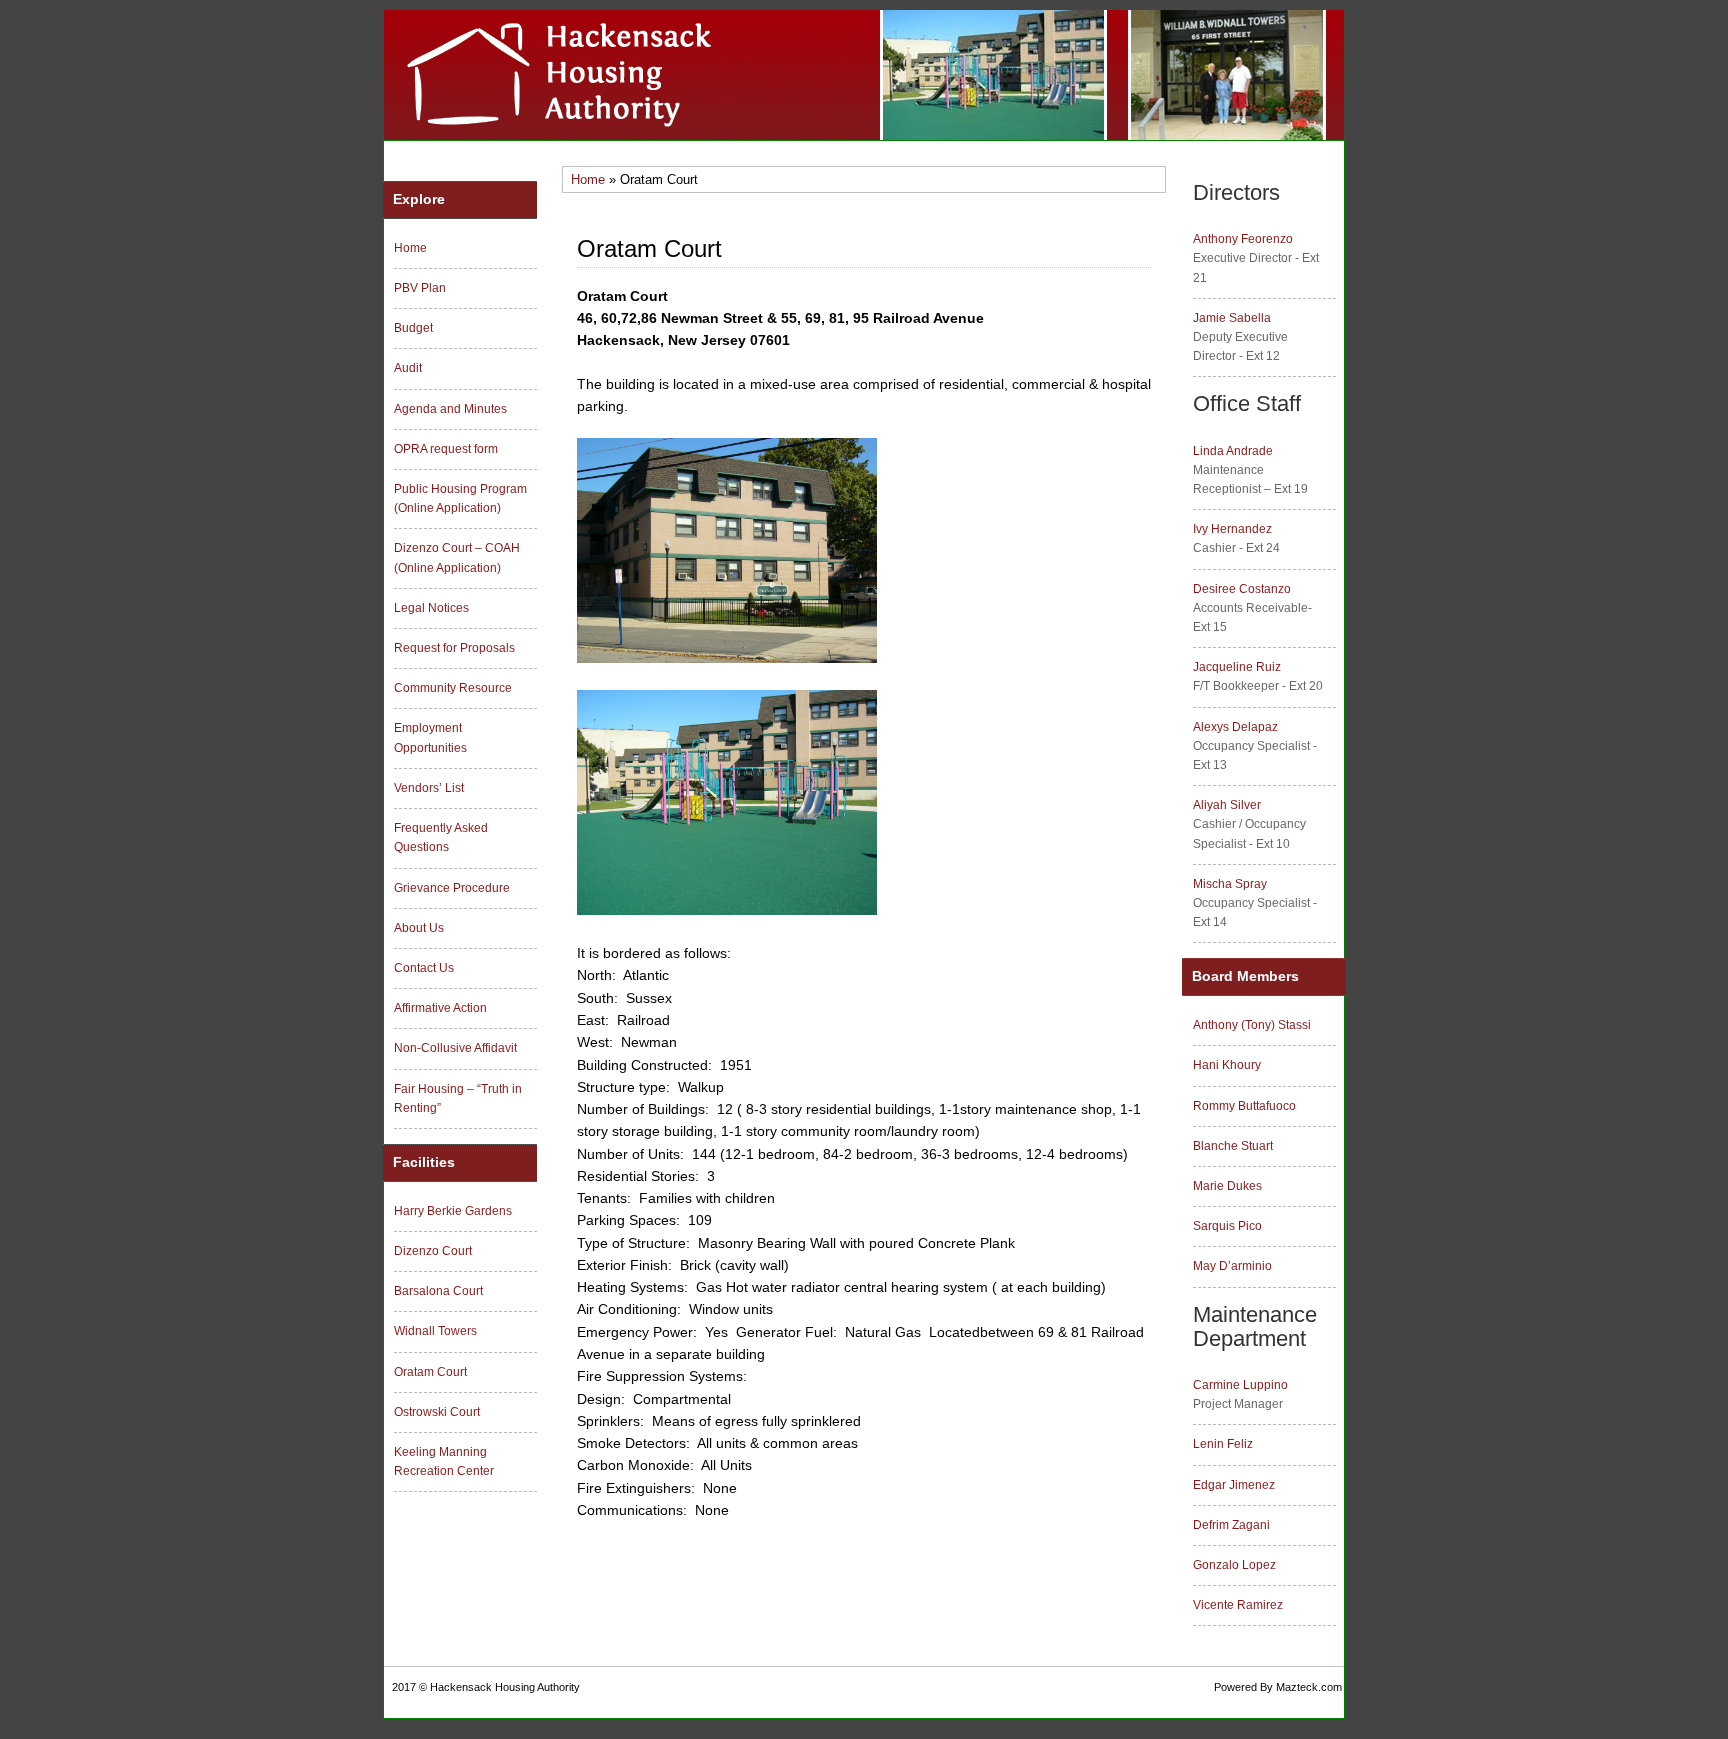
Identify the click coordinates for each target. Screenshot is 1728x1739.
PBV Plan (420, 288)
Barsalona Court (438, 1291)
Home (588, 179)
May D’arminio (1232, 1266)
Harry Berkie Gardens (453, 1211)
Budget (413, 328)
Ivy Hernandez (1232, 529)
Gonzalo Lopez (1234, 1565)
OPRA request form (446, 449)
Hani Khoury (1227, 1065)
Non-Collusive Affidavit (455, 1048)
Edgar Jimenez (1234, 1485)
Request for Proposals (454, 648)
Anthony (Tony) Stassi (1252, 1025)
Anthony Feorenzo (1243, 239)
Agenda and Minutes (450, 409)
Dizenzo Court (433, 1251)
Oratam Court (430, 1372)
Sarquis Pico (1227, 1226)
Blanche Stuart (1233, 1146)
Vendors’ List (429, 788)
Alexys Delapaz (1235, 727)
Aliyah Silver (1227, 805)
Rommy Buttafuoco (1244, 1106)
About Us (419, 928)
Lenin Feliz (1223, 1444)
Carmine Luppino (1240, 1385)
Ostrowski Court (437, 1412)
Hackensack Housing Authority (505, 1687)
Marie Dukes (1227, 1186)
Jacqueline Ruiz (1237, 667)
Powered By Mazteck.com (1278, 1687)
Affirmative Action (440, 1008)
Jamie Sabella (1232, 318)
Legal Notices (431, 608)
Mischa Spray (1230, 884)
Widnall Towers (435, 1331)
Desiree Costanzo (1242, 589)
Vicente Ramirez (1238, 1605)
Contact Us (424, 968)
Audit (408, 368)
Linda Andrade (1233, 451)
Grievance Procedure (452, 888)
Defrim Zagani (1231, 1525)
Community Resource (453, 688)
